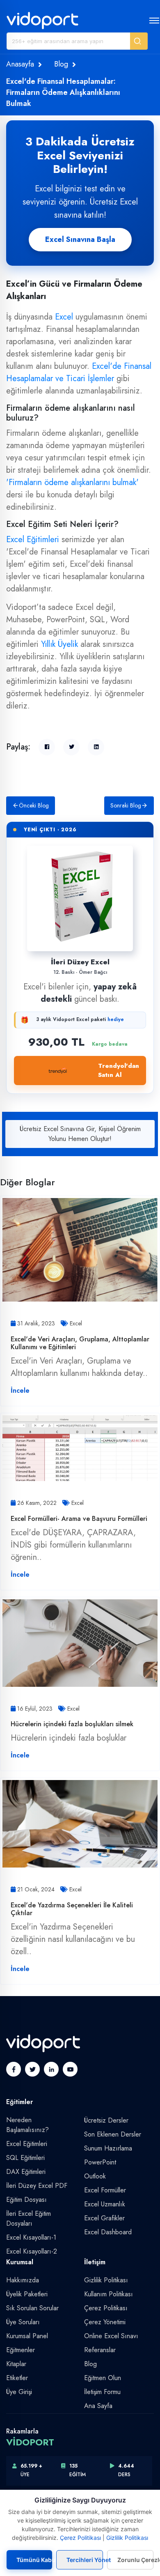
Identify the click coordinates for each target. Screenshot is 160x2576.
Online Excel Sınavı (111, 2336)
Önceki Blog (34, 805)
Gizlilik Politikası (106, 2280)
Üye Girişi (19, 2392)
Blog (61, 64)
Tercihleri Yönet (85, 2560)
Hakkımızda (23, 2280)
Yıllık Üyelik (59, 644)
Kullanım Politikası (109, 2294)
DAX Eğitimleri (26, 2172)
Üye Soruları (23, 2322)
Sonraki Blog (126, 805)
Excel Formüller (105, 2190)
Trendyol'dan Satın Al (119, 1071)
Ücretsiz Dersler (106, 2120)
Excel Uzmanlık (105, 2204)
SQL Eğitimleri (25, 2158)
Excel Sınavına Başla (80, 239)
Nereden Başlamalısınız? (27, 2125)
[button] (139, 41)
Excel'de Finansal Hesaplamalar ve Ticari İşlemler (79, 372)
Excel (64, 317)
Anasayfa (20, 64)
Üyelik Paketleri (27, 2294)
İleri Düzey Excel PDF (37, 2186)
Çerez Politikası (106, 2308)
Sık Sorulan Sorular (32, 2308)
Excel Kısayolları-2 (32, 2251)
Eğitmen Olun (103, 2378)
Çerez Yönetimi (105, 2322)
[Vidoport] (42, 20)
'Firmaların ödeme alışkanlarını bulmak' (72, 482)
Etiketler (17, 2378)
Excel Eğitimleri (33, 539)
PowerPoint (100, 2162)
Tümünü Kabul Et (34, 2560)
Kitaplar (16, 2364)
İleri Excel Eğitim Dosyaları (29, 2218)
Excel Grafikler (104, 2218)
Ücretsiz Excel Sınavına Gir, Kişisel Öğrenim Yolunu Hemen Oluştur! (80, 1134)
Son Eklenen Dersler (113, 2134)
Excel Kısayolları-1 (31, 2237)
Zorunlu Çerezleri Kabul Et (135, 2560)
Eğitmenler (21, 2350)
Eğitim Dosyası (26, 2200)
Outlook (95, 2176)
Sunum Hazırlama (108, 2148)
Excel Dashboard (108, 2232)
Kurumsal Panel (27, 2336)
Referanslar (100, 2350)
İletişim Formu (102, 2392)
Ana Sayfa (98, 2406)
